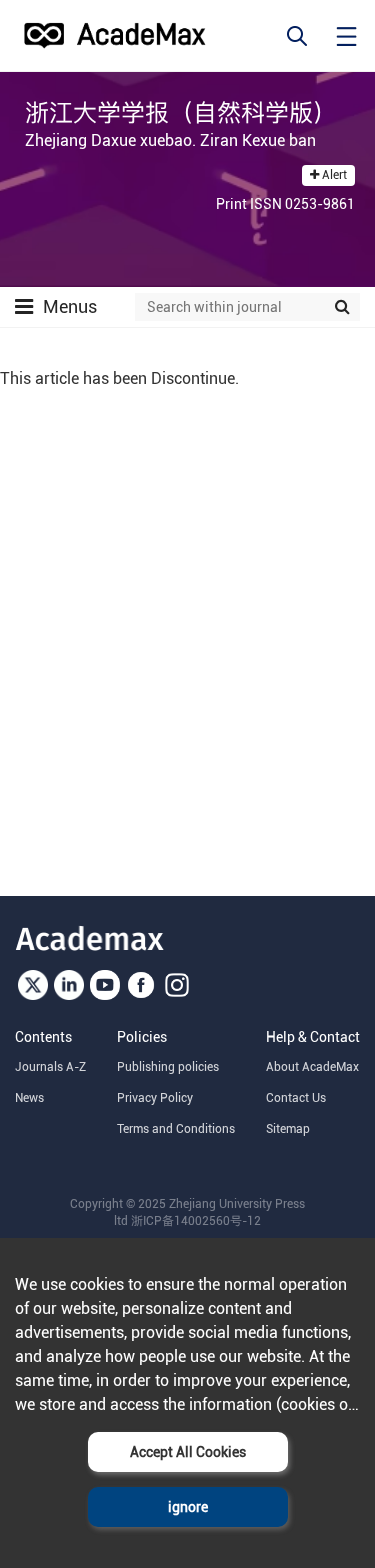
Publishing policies (168, 1067)
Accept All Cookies (188, 1452)
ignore (188, 1507)
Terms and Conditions (176, 1129)
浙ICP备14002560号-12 (196, 1221)
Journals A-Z (50, 1067)
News (29, 1098)
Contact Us (296, 1098)
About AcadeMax (312, 1067)
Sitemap (288, 1129)
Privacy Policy (155, 1098)
